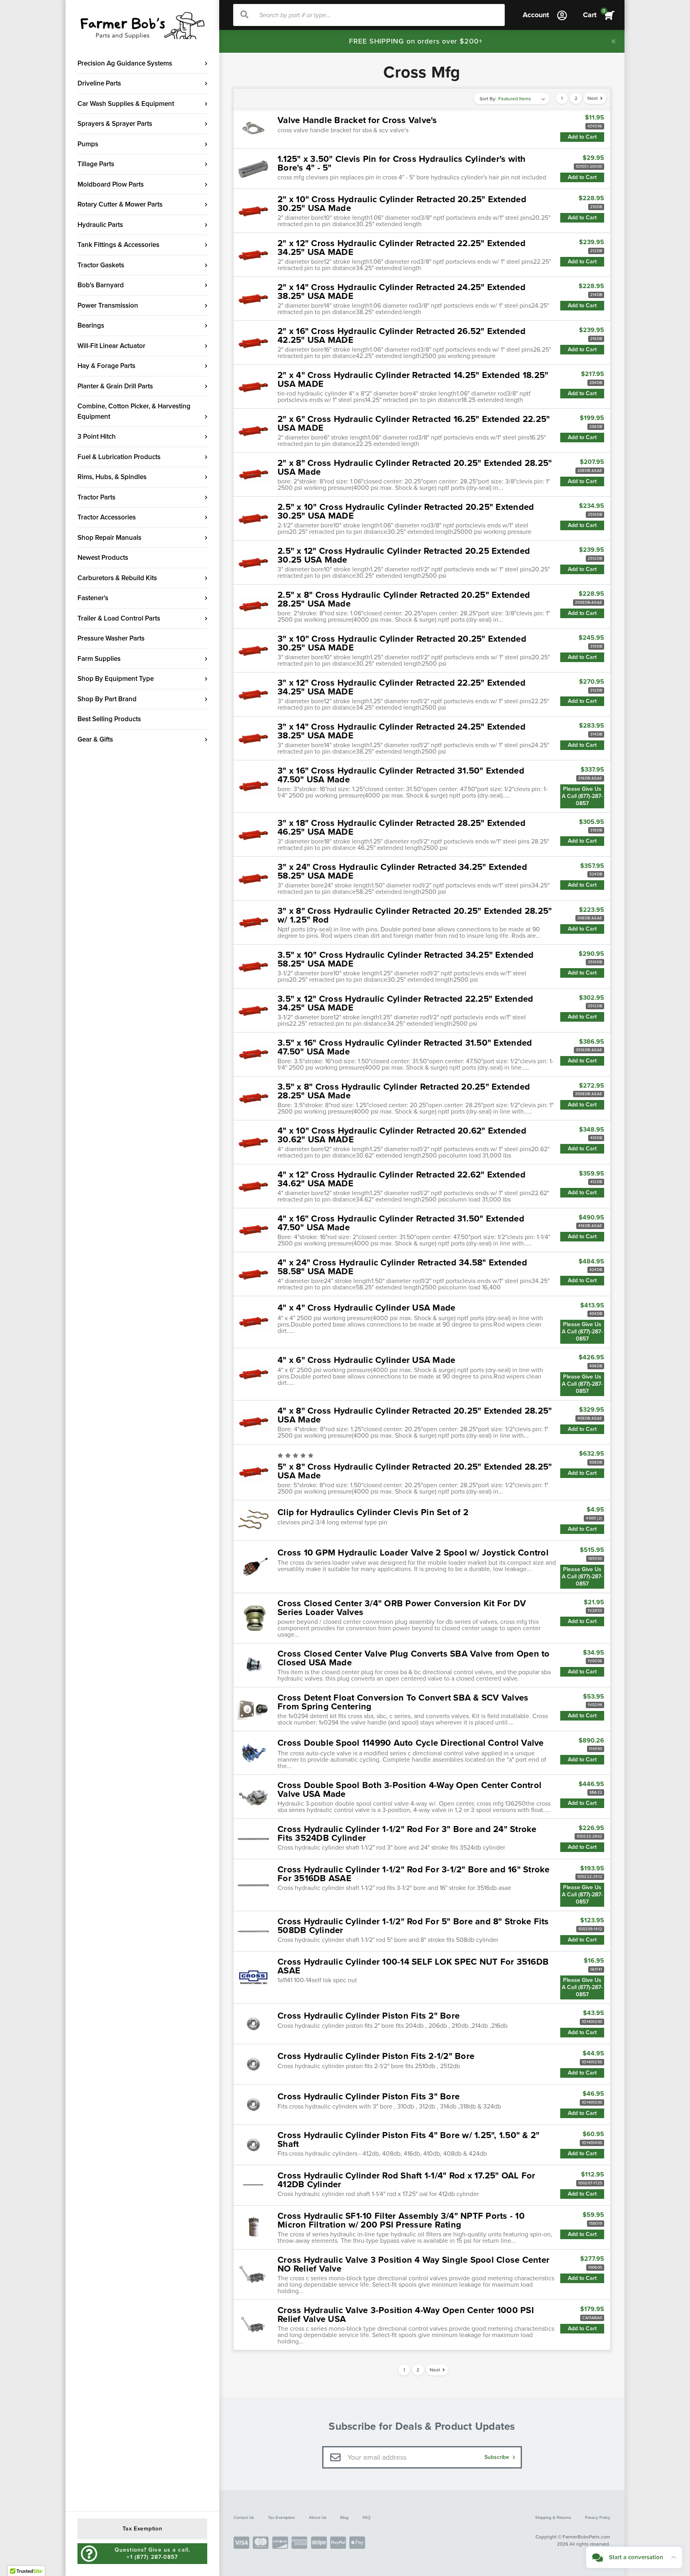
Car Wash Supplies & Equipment (126, 104)
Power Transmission (108, 305)
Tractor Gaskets (101, 265)
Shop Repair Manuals (109, 538)
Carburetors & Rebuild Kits (117, 578)
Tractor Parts (96, 497)
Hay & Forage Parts (106, 366)
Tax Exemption (282, 2517)
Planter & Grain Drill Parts (115, 386)
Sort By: (488, 99)
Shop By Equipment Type (116, 679)
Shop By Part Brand (107, 699)
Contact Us (244, 2517)
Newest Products (103, 558)
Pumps (88, 144)
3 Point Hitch (97, 437)
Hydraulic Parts (100, 225)
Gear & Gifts (95, 739)
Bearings (91, 325)
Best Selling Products (109, 719)
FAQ (367, 2517)
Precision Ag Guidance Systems (125, 63)
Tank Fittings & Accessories (118, 245)
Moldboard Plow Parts (111, 184)
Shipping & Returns (553, 2517)
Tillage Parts (96, 164)
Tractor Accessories (107, 517)
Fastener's (93, 598)
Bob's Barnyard (101, 285)
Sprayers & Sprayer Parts (115, 124)
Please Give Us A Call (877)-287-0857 (582, 796)
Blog (344, 2517)
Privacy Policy (598, 2517)
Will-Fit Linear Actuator (111, 346)
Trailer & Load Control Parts (119, 618)
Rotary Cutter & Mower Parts (120, 204)
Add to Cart (582, 137)
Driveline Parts (99, 83)
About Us (318, 2517)
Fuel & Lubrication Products (119, 457)
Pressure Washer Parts (111, 638)
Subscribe (498, 2457)
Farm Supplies (99, 659)
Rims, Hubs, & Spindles (112, 477)
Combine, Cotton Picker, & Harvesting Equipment (134, 411)
